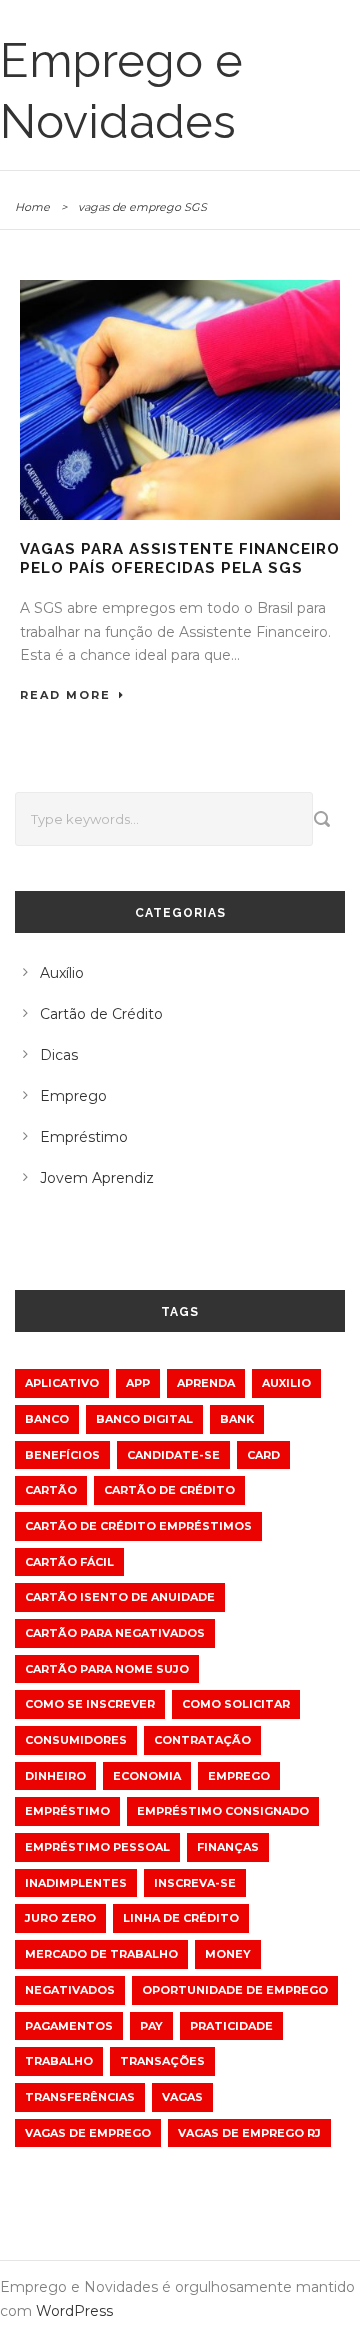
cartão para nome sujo (107, 1669)
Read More (65, 695)
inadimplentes (76, 1883)
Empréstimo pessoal (97, 1847)
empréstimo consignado (223, 1811)
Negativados (70, 1990)
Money (228, 1954)
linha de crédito (181, 1918)
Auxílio (62, 973)
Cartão (51, 1490)
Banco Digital (144, 1419)
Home (32, 207)
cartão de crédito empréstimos (138, 1526)
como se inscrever (90, 1704)
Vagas (182, 2097)
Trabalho (59, 2061)
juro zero (60, 1918)
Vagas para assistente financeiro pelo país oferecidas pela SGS (180, 559)
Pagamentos (69, 2026)
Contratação (202, 1740)
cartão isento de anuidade (120, 1597)
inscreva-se (195, 1883)
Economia (147, 1776)
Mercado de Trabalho (101, 1954)
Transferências (80, 2097)
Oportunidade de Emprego (235, 1990)
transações (162, 2061)
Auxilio (286, 1383)
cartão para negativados (115, 1633)
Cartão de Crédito (101, 1014)
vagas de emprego (88, 2133)
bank (237, 1419)
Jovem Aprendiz (97, 1178)
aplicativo (62, 1383)
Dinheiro (55, 1776)
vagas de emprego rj (249, 2133)
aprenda (206, 1383)
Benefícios (62, 1455)
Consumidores (76, 1740)
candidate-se (173, 1455)
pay (151, 2026)
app (138, 1383)
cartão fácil (69, 1562)
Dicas (59, 1055)
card (263, 1455)
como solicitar (236, 1704)
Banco (47, 1419)
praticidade (231, 2026)
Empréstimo (84, 1137)
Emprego (73, 1096)
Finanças (228, 1847)
